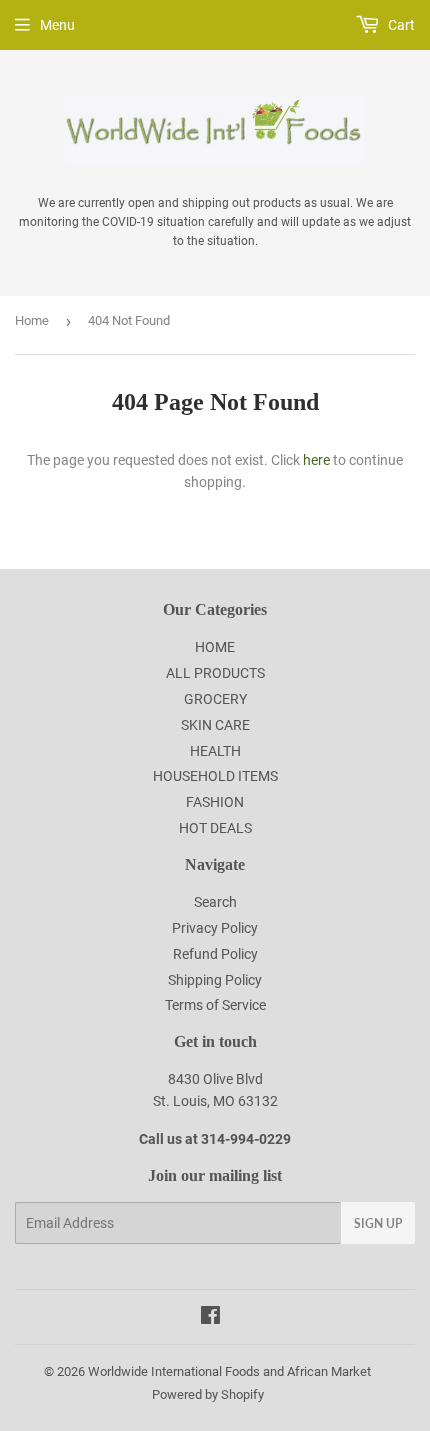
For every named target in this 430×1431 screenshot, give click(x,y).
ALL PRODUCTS (215, 673)
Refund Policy (215, 954)
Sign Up (378, 1223)
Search (215, 902)
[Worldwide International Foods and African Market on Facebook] (210, 1318)
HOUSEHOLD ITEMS (215, 776)
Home (32, 320)
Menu (57, 25)
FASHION (215, 802)
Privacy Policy (215, 928)
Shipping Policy (215, 980)
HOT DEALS (215, 828)
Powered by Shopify (208, 1394)
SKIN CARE (215, 725)
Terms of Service (215, 1005)
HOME (215, 647)
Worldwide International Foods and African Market (229, 1371)
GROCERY (215, 699)
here (316, 460)
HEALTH (215, 751)
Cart (400, 25)
